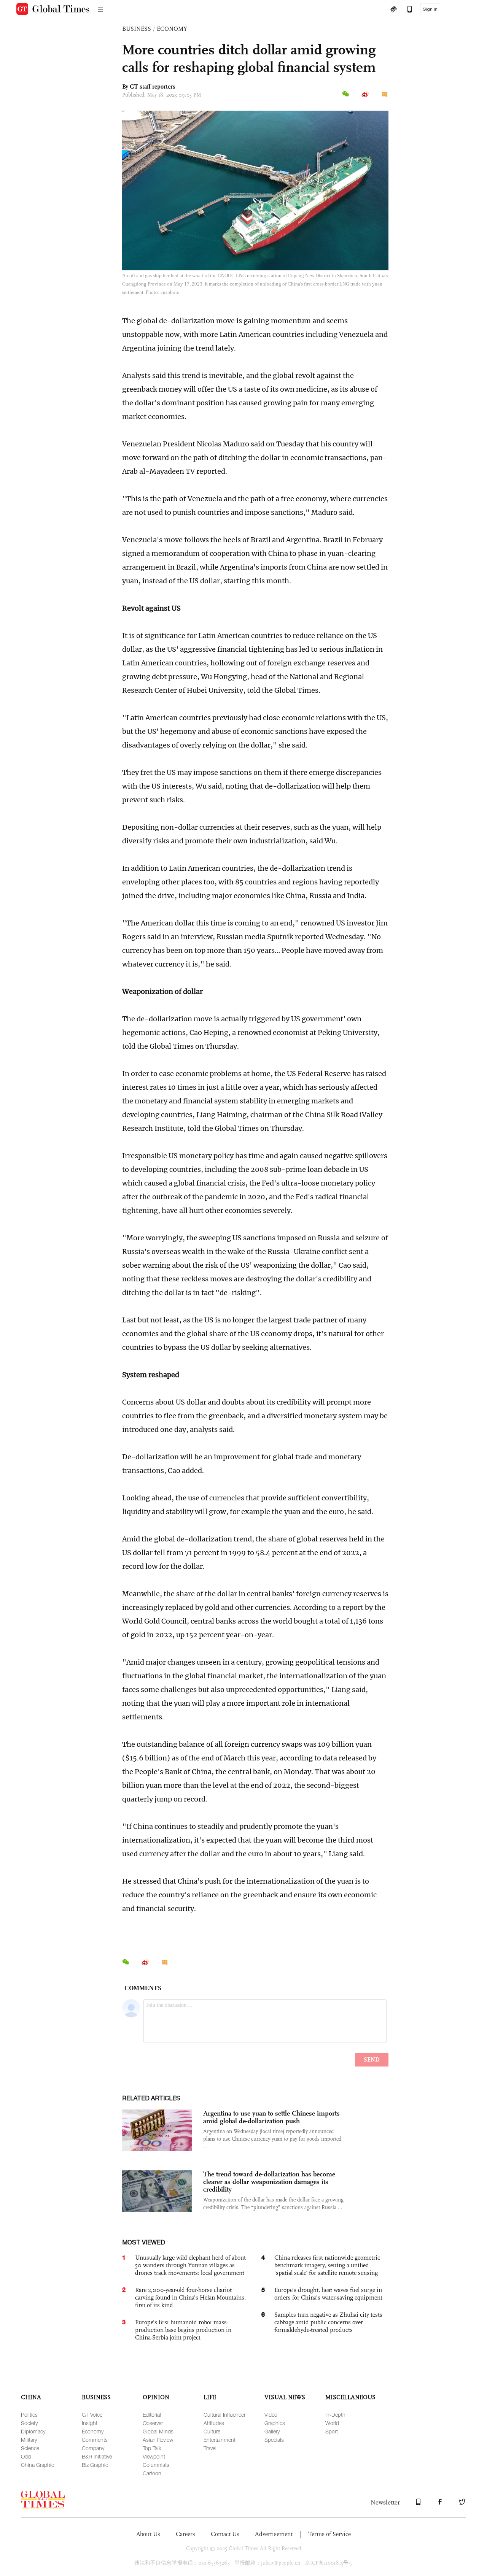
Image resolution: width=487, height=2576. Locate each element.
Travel (210, 2448)
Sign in (430, 9)
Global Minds (158, 2431)
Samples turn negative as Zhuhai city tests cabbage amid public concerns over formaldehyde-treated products (328, 2322)
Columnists (156, 2465)
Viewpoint (154, 2456)
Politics (29, 2415)
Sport (332, 2431)
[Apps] (406, 10)
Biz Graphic (95, 2465)
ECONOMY (172, 29)
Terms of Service (329, 2534)
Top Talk (152, 2448)
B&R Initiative (97, 2456)
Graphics (275, 2423)
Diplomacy (33, 2431)
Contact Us (225, 2534)
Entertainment (220, 2440)
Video (271, 2415)
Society (29, 2423)
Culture (212, 2431)
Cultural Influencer (224, 2415)
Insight (90, 2423)
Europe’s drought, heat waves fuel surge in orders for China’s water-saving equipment (328, 2294)
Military (29, 2440)
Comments (95, 2440)
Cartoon (152, 2473)
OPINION (156, 2397)
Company (93, 2448)
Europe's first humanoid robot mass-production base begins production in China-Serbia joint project (183, 2330)
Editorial (152, 2415)
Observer (153, 2423)
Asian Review (158, 2440)
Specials (274, 2440)
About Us (148, 2534)
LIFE (210, 2397)
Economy (93, 2431)
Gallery (272, 2431)
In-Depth (335, 2415)
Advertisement (274, 2534)
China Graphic (37, 2465)
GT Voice (92, 2415)
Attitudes (214, 2423)
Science (30, 2448)
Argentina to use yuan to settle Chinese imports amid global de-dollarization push (271, 2117)
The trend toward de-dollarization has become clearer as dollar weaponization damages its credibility (269, 2182)
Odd (26, 2456)
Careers (185, 2534)
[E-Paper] (393, 10)
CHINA (31, 2397)
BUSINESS (137, 29)
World (332, 2423)
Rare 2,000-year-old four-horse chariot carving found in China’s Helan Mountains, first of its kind (190, 2297)
